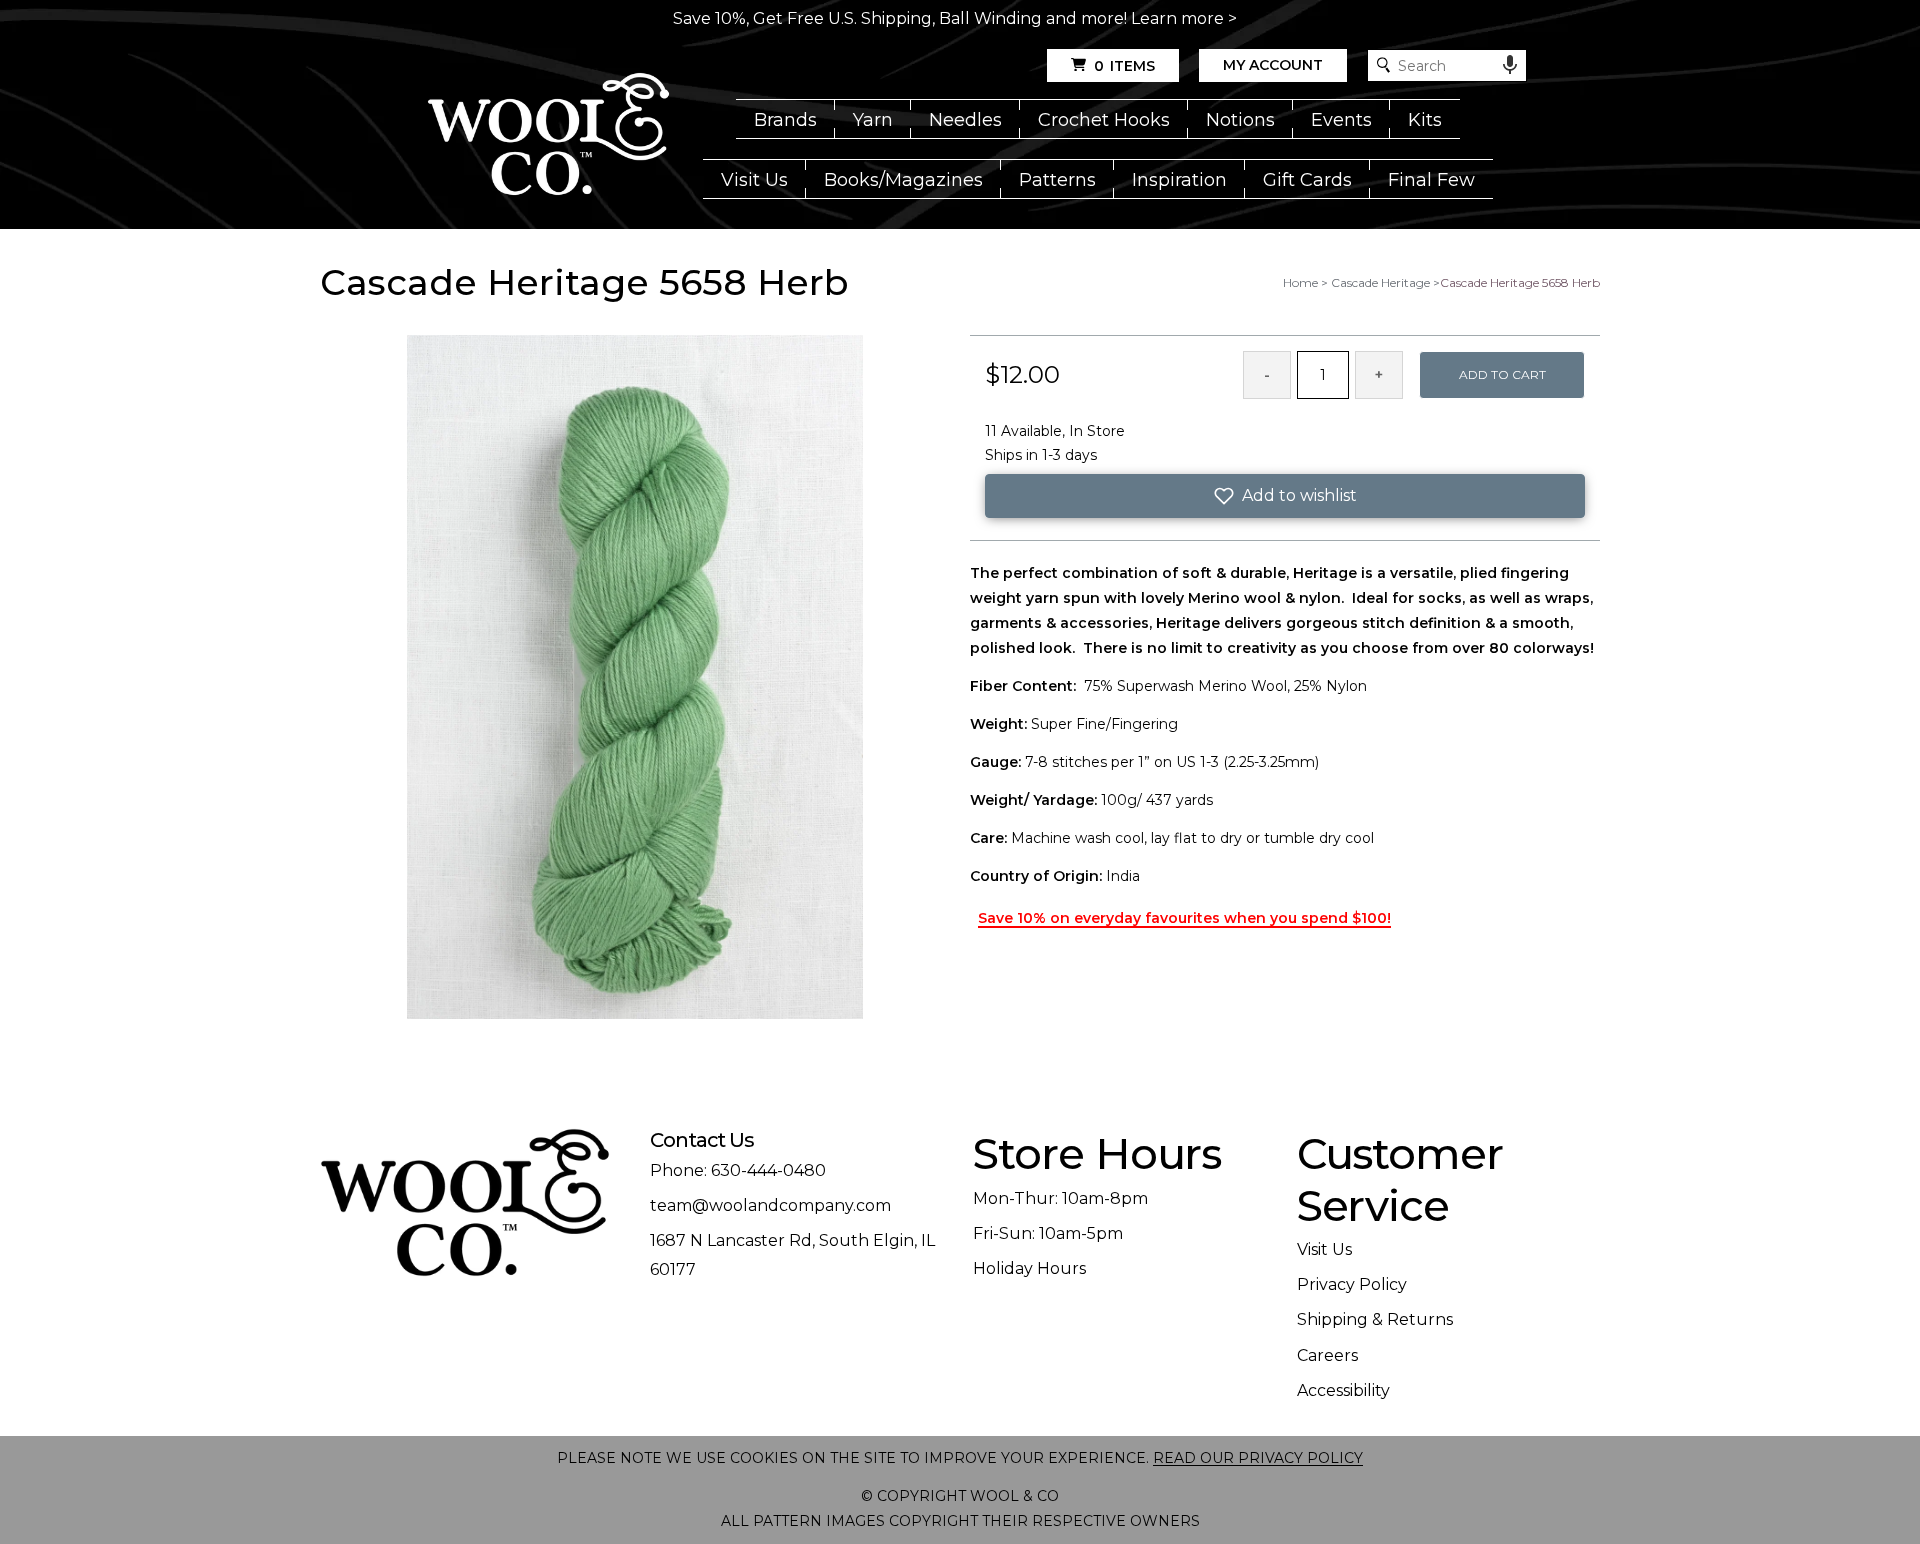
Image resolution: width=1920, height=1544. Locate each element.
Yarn (873, 120)
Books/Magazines (903, 180)
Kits (1425, 120)
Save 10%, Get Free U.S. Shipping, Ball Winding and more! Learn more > (955, 18)
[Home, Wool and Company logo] (548, 136)
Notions (1240, 120)
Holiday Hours (1029, 1268)
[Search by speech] (1510, 65)
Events (1341, 120)
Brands (785, 120)
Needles (965, 120)
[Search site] (1383, 65)
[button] (1285, 496)
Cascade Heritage (1380, 282)
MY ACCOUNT (1273, 65)
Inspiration (1179, 180)
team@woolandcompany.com (770, 1205)
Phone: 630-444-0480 (738, 1170)
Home (1300, 282)
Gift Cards (1307, 180)
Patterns (1057, 180)
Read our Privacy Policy (1258, 1458)
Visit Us (754, 180)
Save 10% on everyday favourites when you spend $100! (1184, 918)
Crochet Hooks (1104, 120)
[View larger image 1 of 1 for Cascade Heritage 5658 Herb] (635, 679)
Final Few (1431, 180)
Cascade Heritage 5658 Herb (1520, 282)
